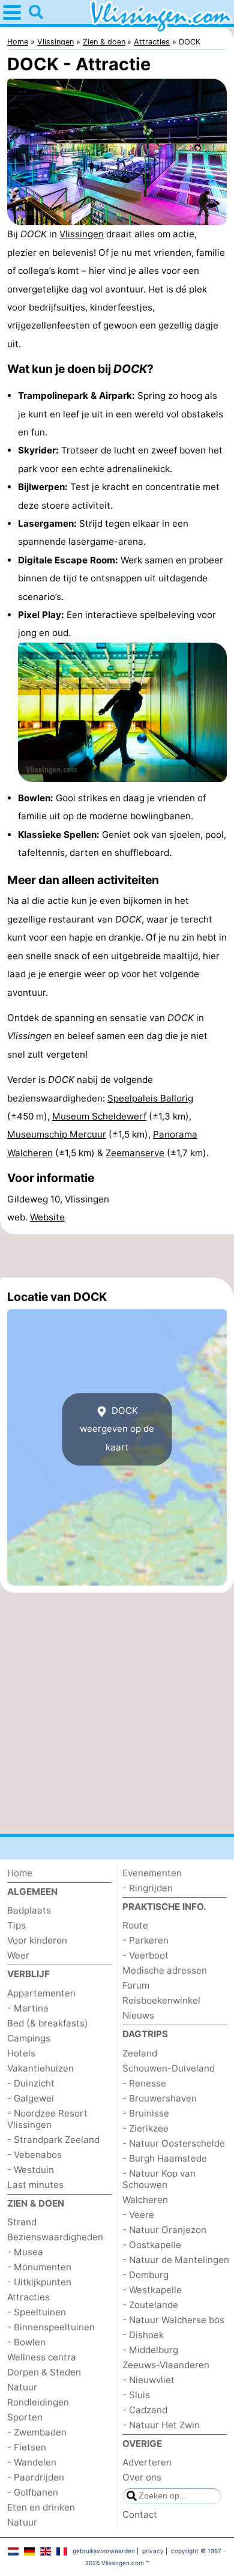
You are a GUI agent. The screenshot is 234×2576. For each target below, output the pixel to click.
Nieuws (138, 2015)
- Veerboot (145, 1955)
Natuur (22, 2387)
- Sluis (136, 2395)
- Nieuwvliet (148, 2380)
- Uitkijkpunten (39, 2282)
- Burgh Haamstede (165, 2158)
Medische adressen (165, 1970)
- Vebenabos (34, 2155)
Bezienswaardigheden (55, 2237)
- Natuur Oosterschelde (174, 2143)
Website (47, 1217)
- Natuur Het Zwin (161, 2425)
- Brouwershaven (160, 2098)
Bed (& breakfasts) (48, 2023)
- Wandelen (32, 2462)
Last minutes (35, 2185)
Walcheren (145, 2200)
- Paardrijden (36, 2477)
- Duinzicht (31, 2083)
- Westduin (31, 2170)
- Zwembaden (37, 2432)
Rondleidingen (38, 2402)
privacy (153, 2551)
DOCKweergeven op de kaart (117, 1429)
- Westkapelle (152, 2290)
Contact (140, 2514)
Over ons (142, 2477)
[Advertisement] (117, 1256)
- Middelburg (150, 2350)
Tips (16, 1925)
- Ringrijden (148, 1888)
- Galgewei (31, 2098)
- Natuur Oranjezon (164, 2230)
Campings (29, 2038)
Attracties (28, 2297)
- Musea (25, 2252)
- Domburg (145, 2275)
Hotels (21, 2053)
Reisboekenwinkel (161, 2000)
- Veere (138, 2215)
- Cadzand (145, 2410)
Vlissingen (82, 234)
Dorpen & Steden (44, 2372)
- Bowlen (26, 2342)
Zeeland (140, 2053)
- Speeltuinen (37, 2312)
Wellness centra (42, 2357)
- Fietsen (27, 2447)
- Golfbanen (33, 2492)
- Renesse (144, 2083)
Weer (18, 1955)
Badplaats (29, 1910)
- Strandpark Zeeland (53, 2140)
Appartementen (41, 1993)
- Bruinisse (146, 2113)
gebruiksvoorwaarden (104, 2551)
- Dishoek (143, 2335)
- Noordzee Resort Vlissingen (47, 2119)
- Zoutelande (150, 2305)
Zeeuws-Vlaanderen (166, 2365)
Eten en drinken (41, 2507)
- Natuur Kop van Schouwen (159, 2179)
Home (20, 1873)
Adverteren (147, 2462)
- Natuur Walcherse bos (173, 2320)
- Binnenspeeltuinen (51, 2327)
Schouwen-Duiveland (169, 2068)
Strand (22, 2222)
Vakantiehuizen (40, 2068)
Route (135, 1925)
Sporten (25, 2417)
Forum (136, 1985)
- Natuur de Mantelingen (176, 2260)
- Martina (28, 2008)
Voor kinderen (37, 1940)
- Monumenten (39, 2267)
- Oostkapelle (152, 2245)
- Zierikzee (145, 2128)
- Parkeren (145, 1940)
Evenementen (152, 1873)
